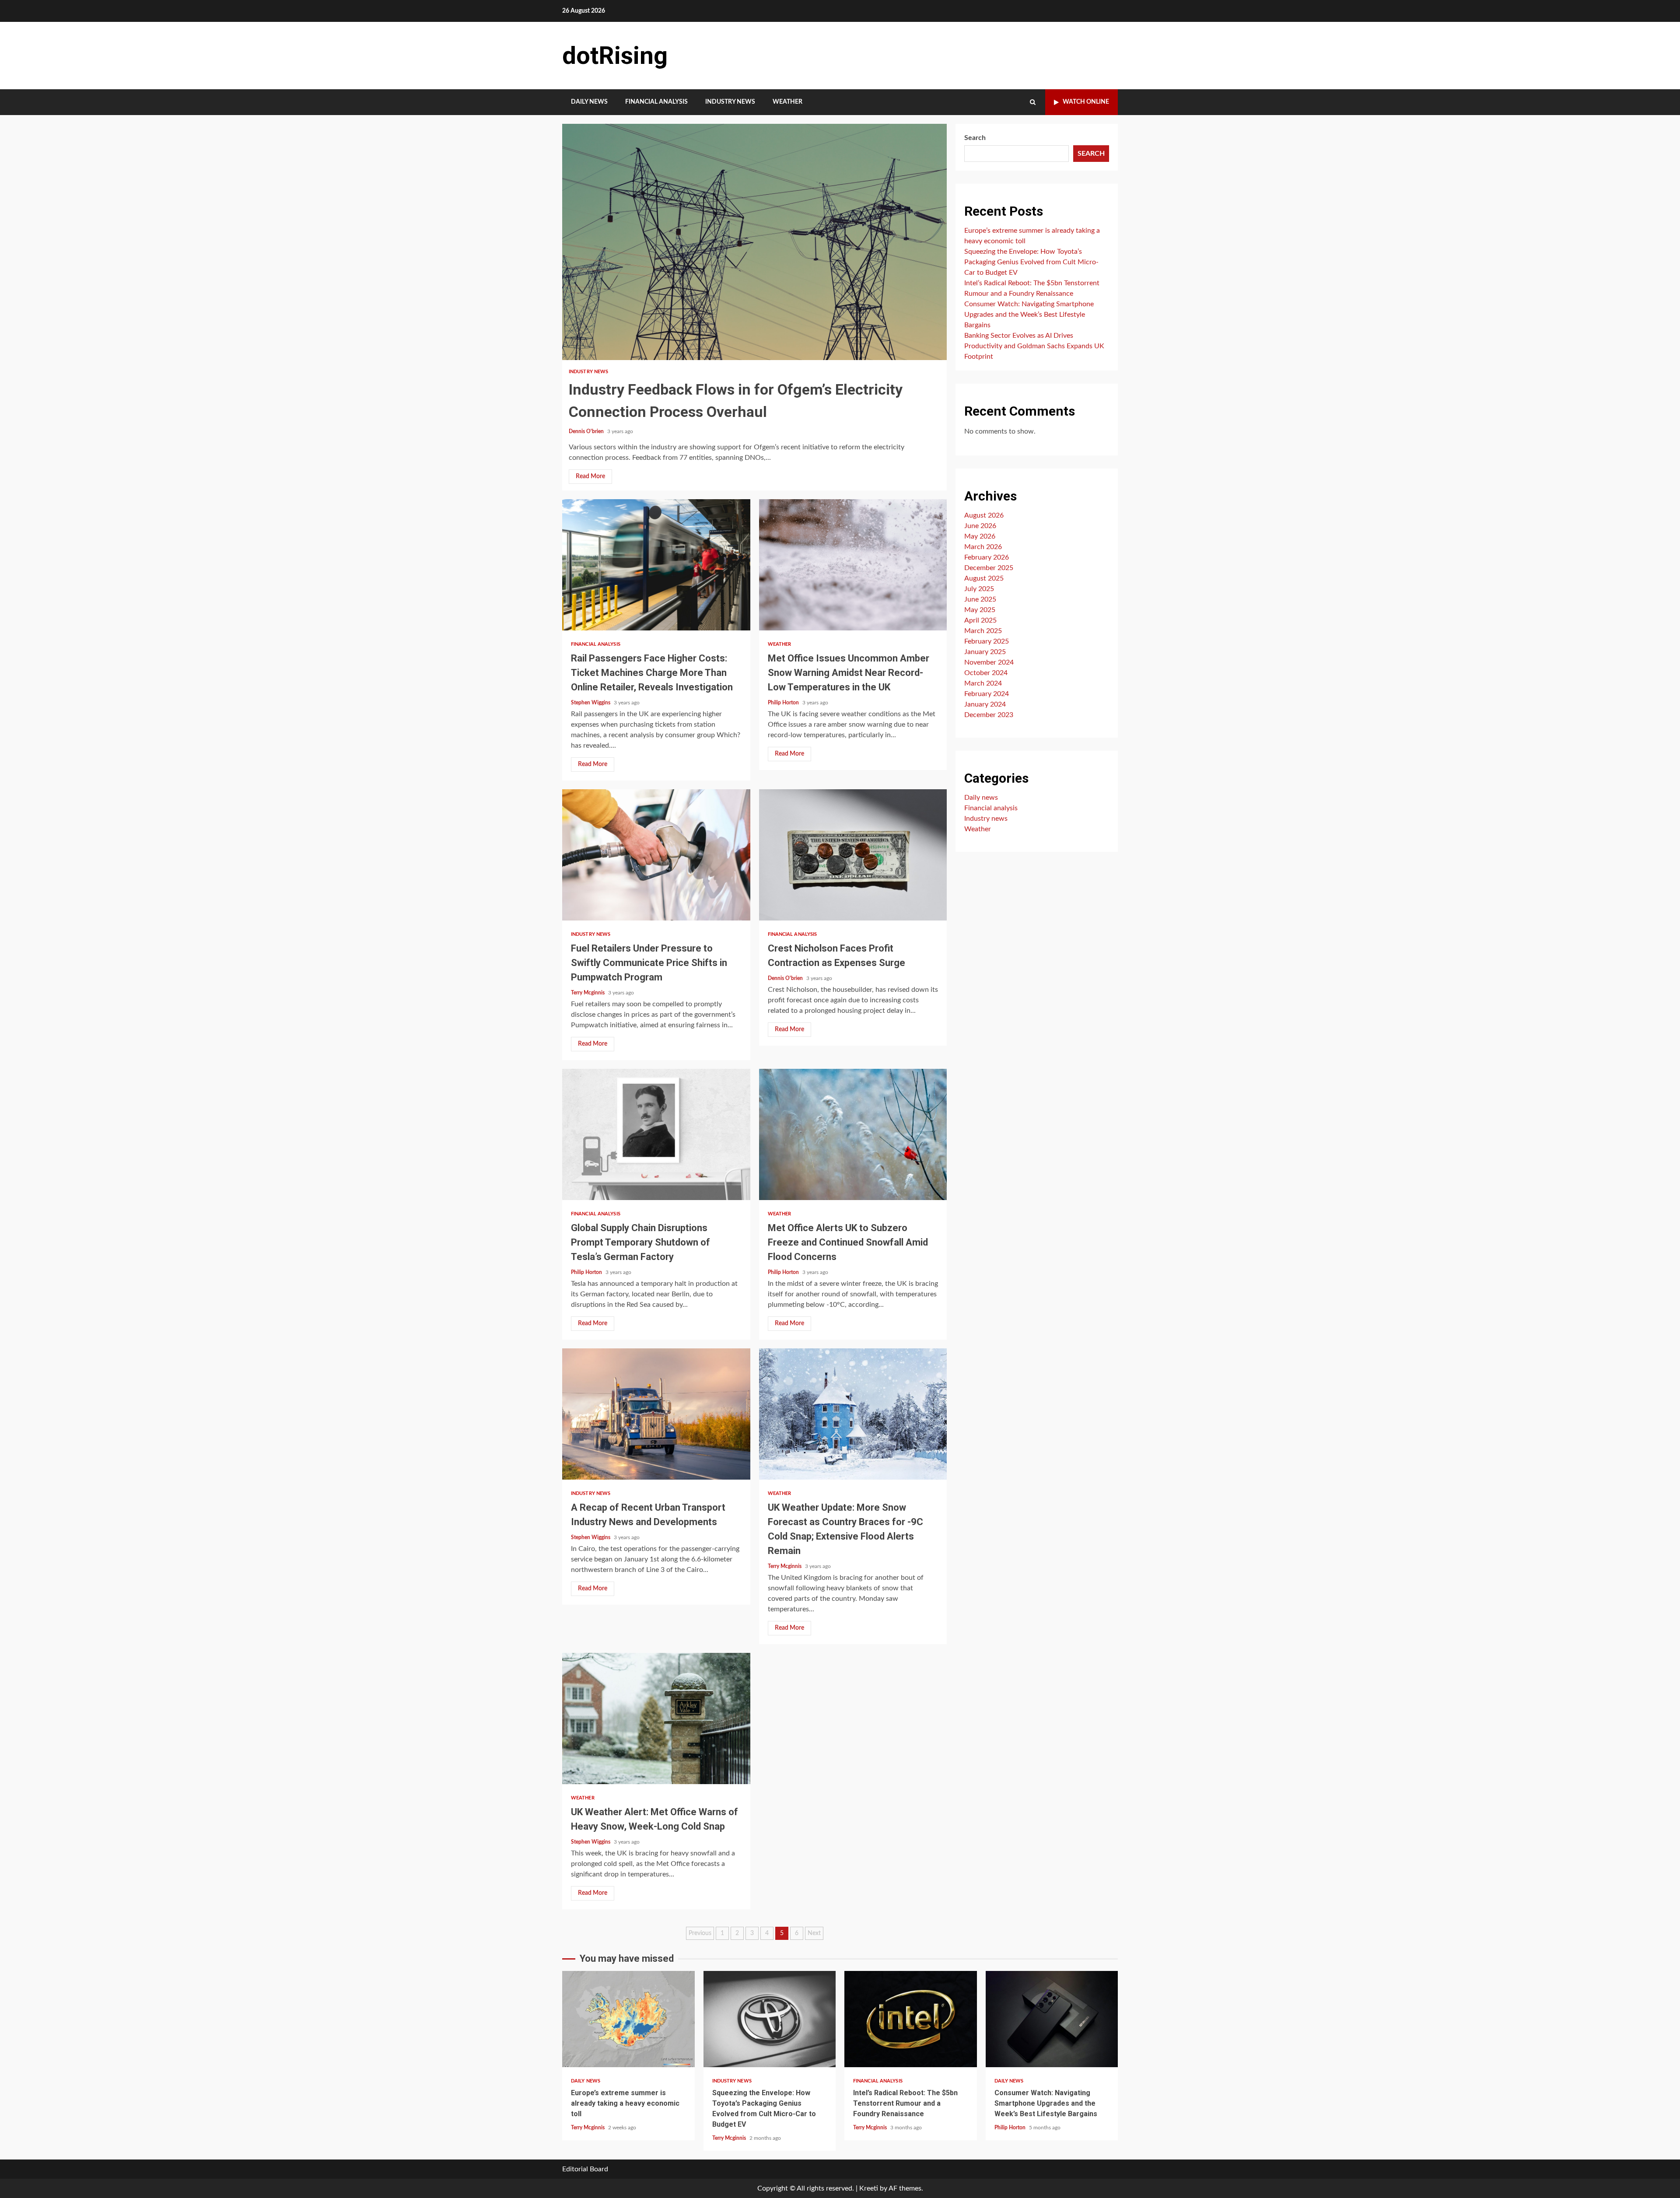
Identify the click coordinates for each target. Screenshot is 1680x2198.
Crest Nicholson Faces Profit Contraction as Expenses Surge (853, 855)
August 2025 (984, 578)
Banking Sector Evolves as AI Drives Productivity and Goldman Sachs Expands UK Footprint (1034, 346)
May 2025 (980, 610)
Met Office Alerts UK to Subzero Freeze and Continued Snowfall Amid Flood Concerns (853, 1134)
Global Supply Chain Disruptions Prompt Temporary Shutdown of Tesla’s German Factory (656, 1134)
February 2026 (987, 557)
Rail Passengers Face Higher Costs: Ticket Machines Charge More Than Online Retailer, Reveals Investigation (656, 565)
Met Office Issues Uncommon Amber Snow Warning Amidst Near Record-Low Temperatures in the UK (853, 565)
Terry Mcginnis (588, 993)
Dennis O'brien (587, 431)
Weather (787, 102)
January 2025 (985, 652)
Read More (590, 476)
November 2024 (989, 662)
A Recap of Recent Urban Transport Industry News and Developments (656, 1414)
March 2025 (983, 631)
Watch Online (1086, 102)
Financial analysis (656, 102)
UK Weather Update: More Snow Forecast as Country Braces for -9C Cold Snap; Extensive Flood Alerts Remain (853, 1414)
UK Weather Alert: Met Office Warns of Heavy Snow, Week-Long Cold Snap (656, 1718)
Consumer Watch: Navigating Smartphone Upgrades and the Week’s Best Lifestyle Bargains (1029, 315)
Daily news (589, 102)
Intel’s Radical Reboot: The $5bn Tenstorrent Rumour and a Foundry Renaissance (911, 2019)
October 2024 (986, 673)
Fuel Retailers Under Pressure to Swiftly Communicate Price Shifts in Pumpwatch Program (656, 855)
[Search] (1033, 102)
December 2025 (989, 568)
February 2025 (987, 641)
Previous (700, 1933)
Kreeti (869, 2188)
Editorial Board (585, 2169)
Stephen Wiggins (591, 703)
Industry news (730, 102)
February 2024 (987, 694)
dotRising (615, 56)
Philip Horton (784, 703)
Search (975, 138)
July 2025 (979, 589)
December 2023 (989, 715)
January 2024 (985, 704)
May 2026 (980, 536)
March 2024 (983, 683)
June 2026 (980, 526)
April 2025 (980, 620)
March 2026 (983, 547)
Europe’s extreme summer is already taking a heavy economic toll (628, 2019)
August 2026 (984, 515)
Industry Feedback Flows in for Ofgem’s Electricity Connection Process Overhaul (754, 242)
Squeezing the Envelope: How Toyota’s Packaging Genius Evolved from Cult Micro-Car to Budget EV (1031, 262)
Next (814, 1933)
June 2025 (980, 599)
